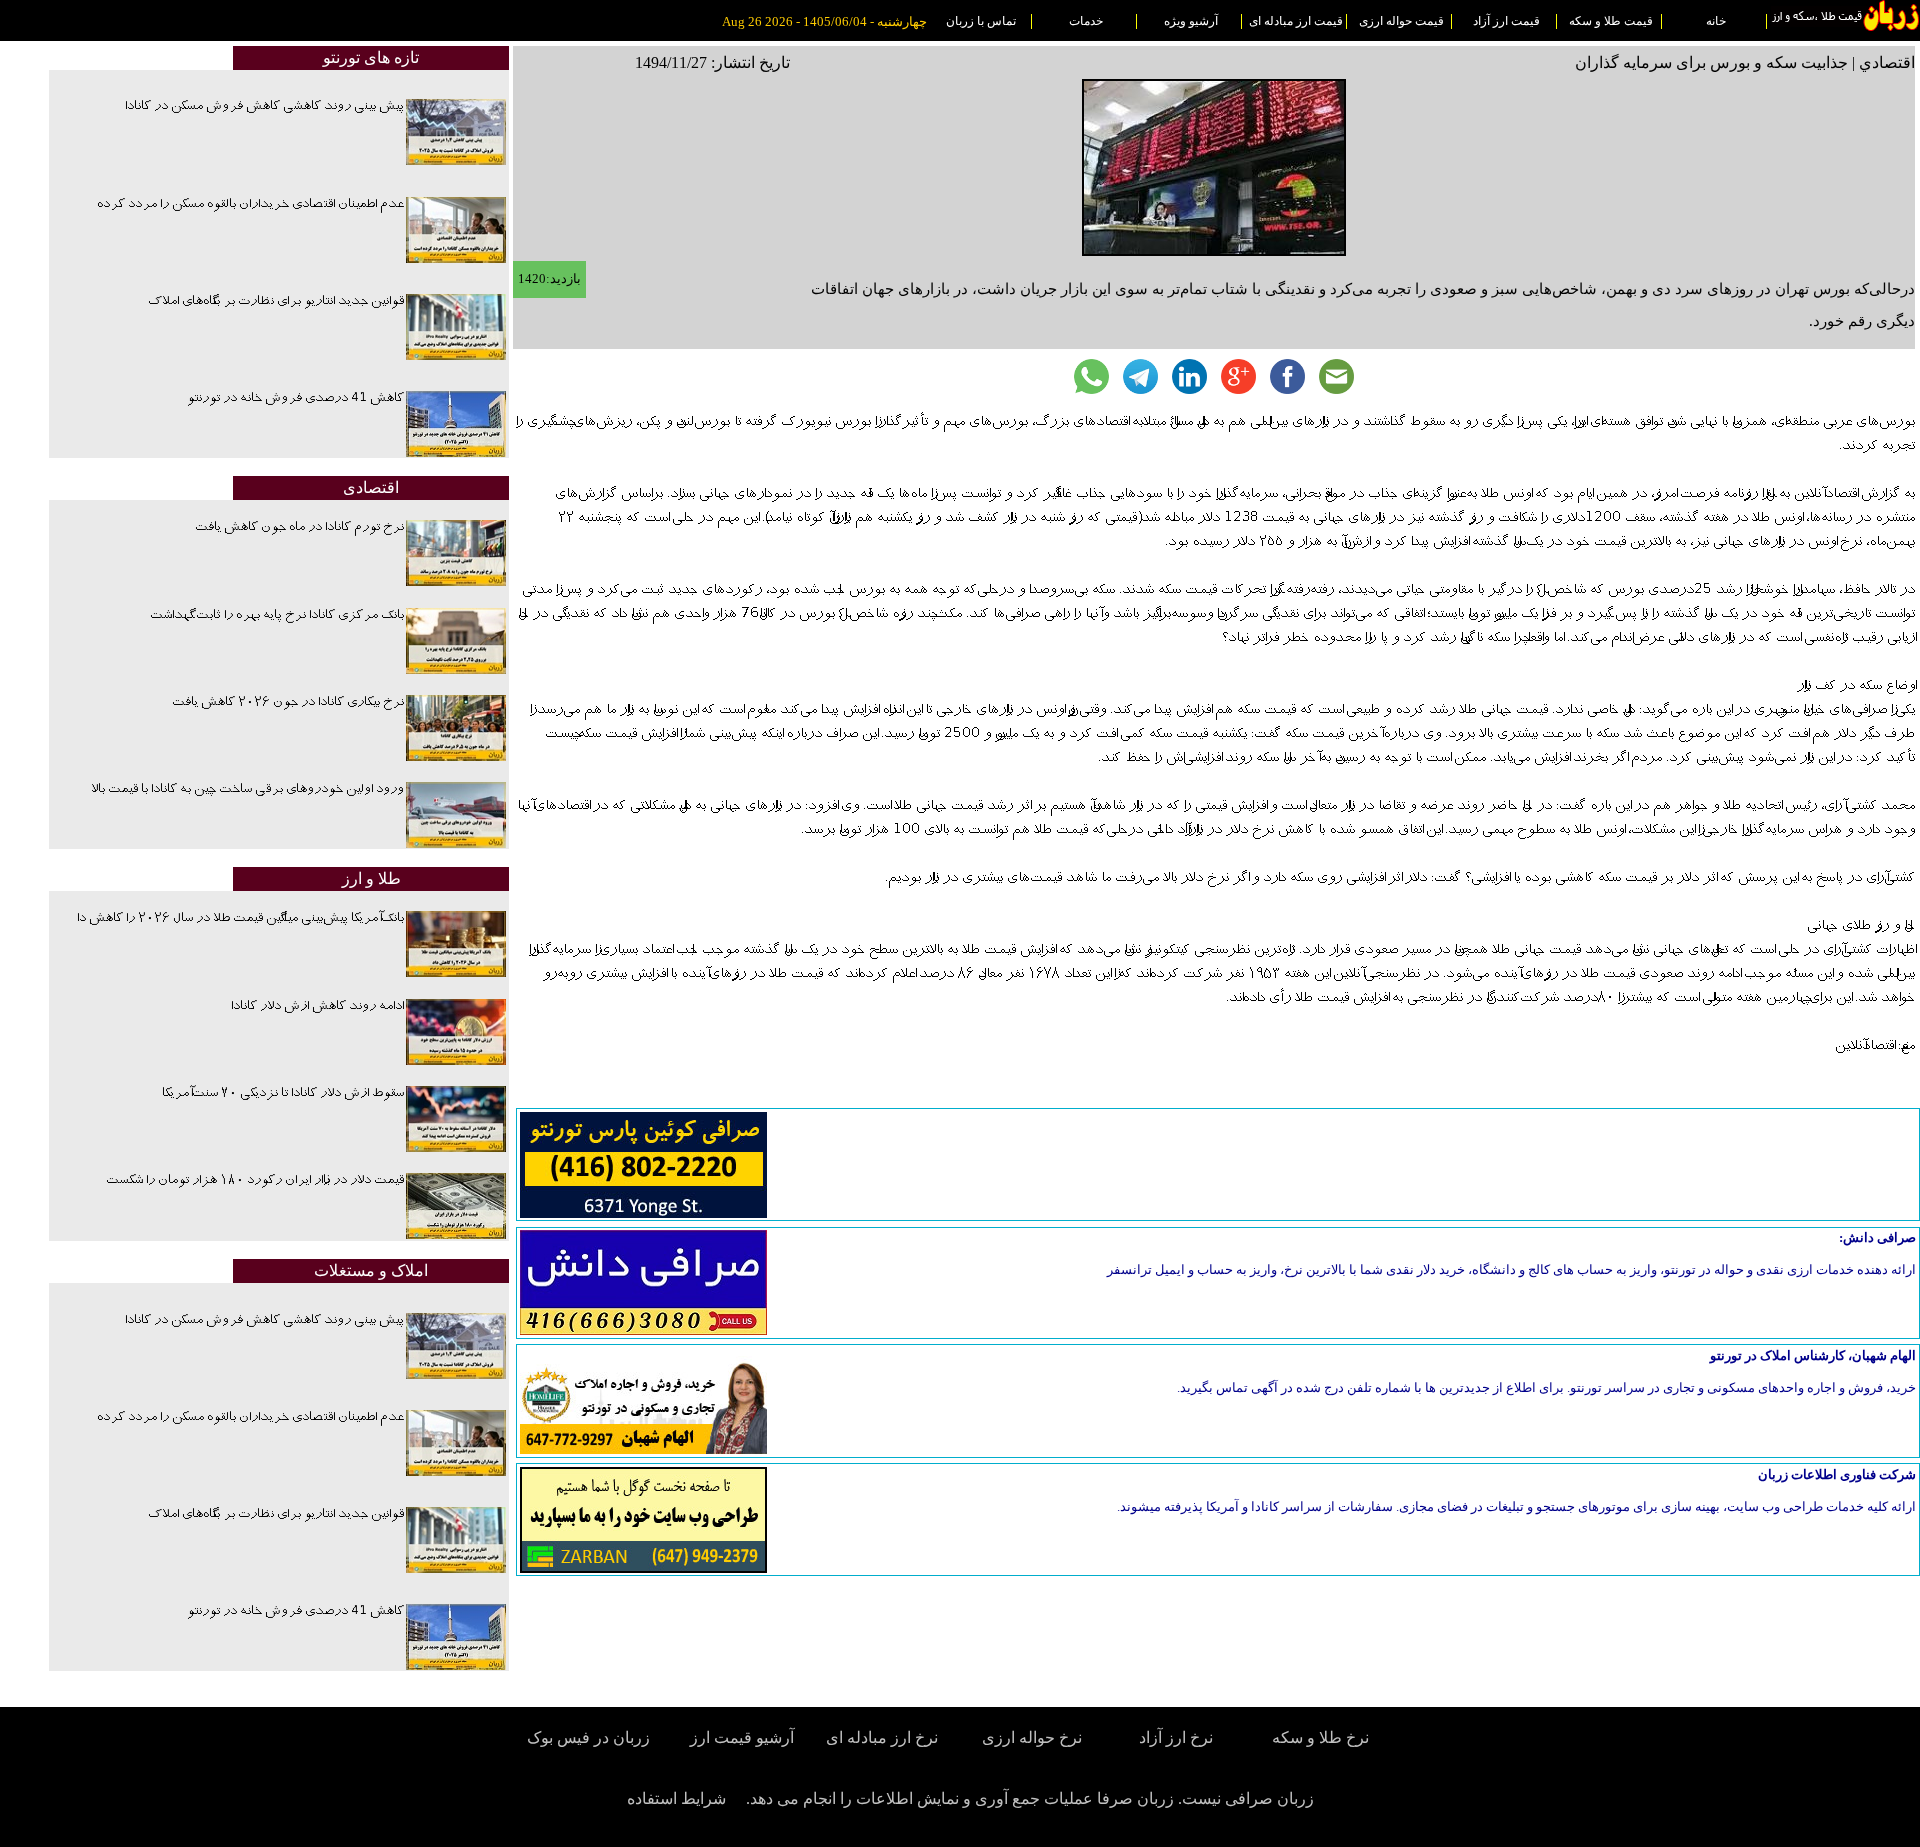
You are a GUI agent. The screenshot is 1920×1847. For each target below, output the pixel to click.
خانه (1716, 21)
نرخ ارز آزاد (1176, 1737)
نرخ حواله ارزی (1032, 1737)
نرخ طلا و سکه (1320, 1737)
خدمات (1086, 21)
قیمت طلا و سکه (1611, 21)
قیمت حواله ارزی (1401, 21)
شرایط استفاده (676, 1798)
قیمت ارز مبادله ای (1296, 21)
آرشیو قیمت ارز (742, 1737)
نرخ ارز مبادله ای (882, 1737)
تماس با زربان (981, 21)
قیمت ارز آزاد (1506, 21)
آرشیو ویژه (1191, 21)
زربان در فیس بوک (590, 1737)
